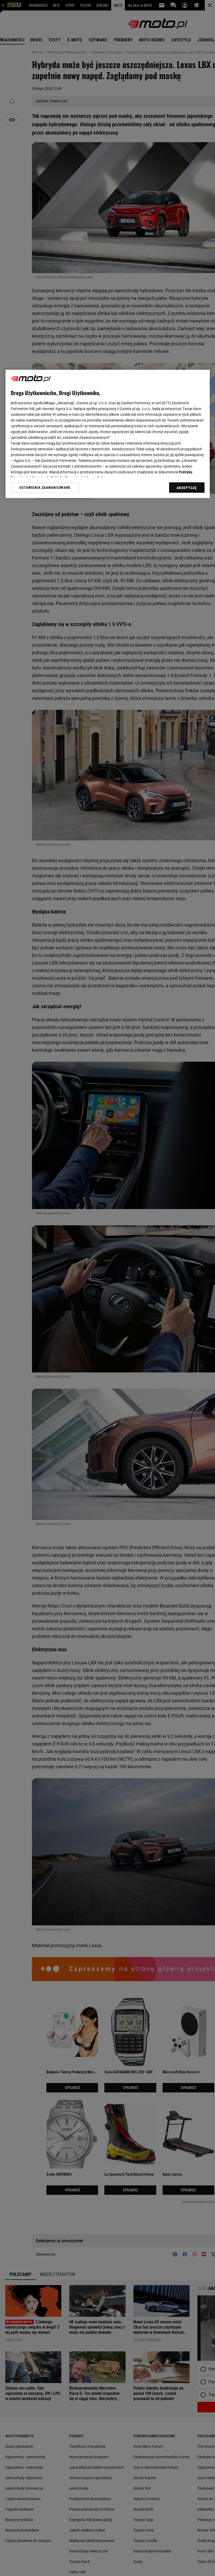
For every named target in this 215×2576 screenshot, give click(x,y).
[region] (108, 434)
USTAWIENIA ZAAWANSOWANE (45, 487)
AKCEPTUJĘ (187, 488)
